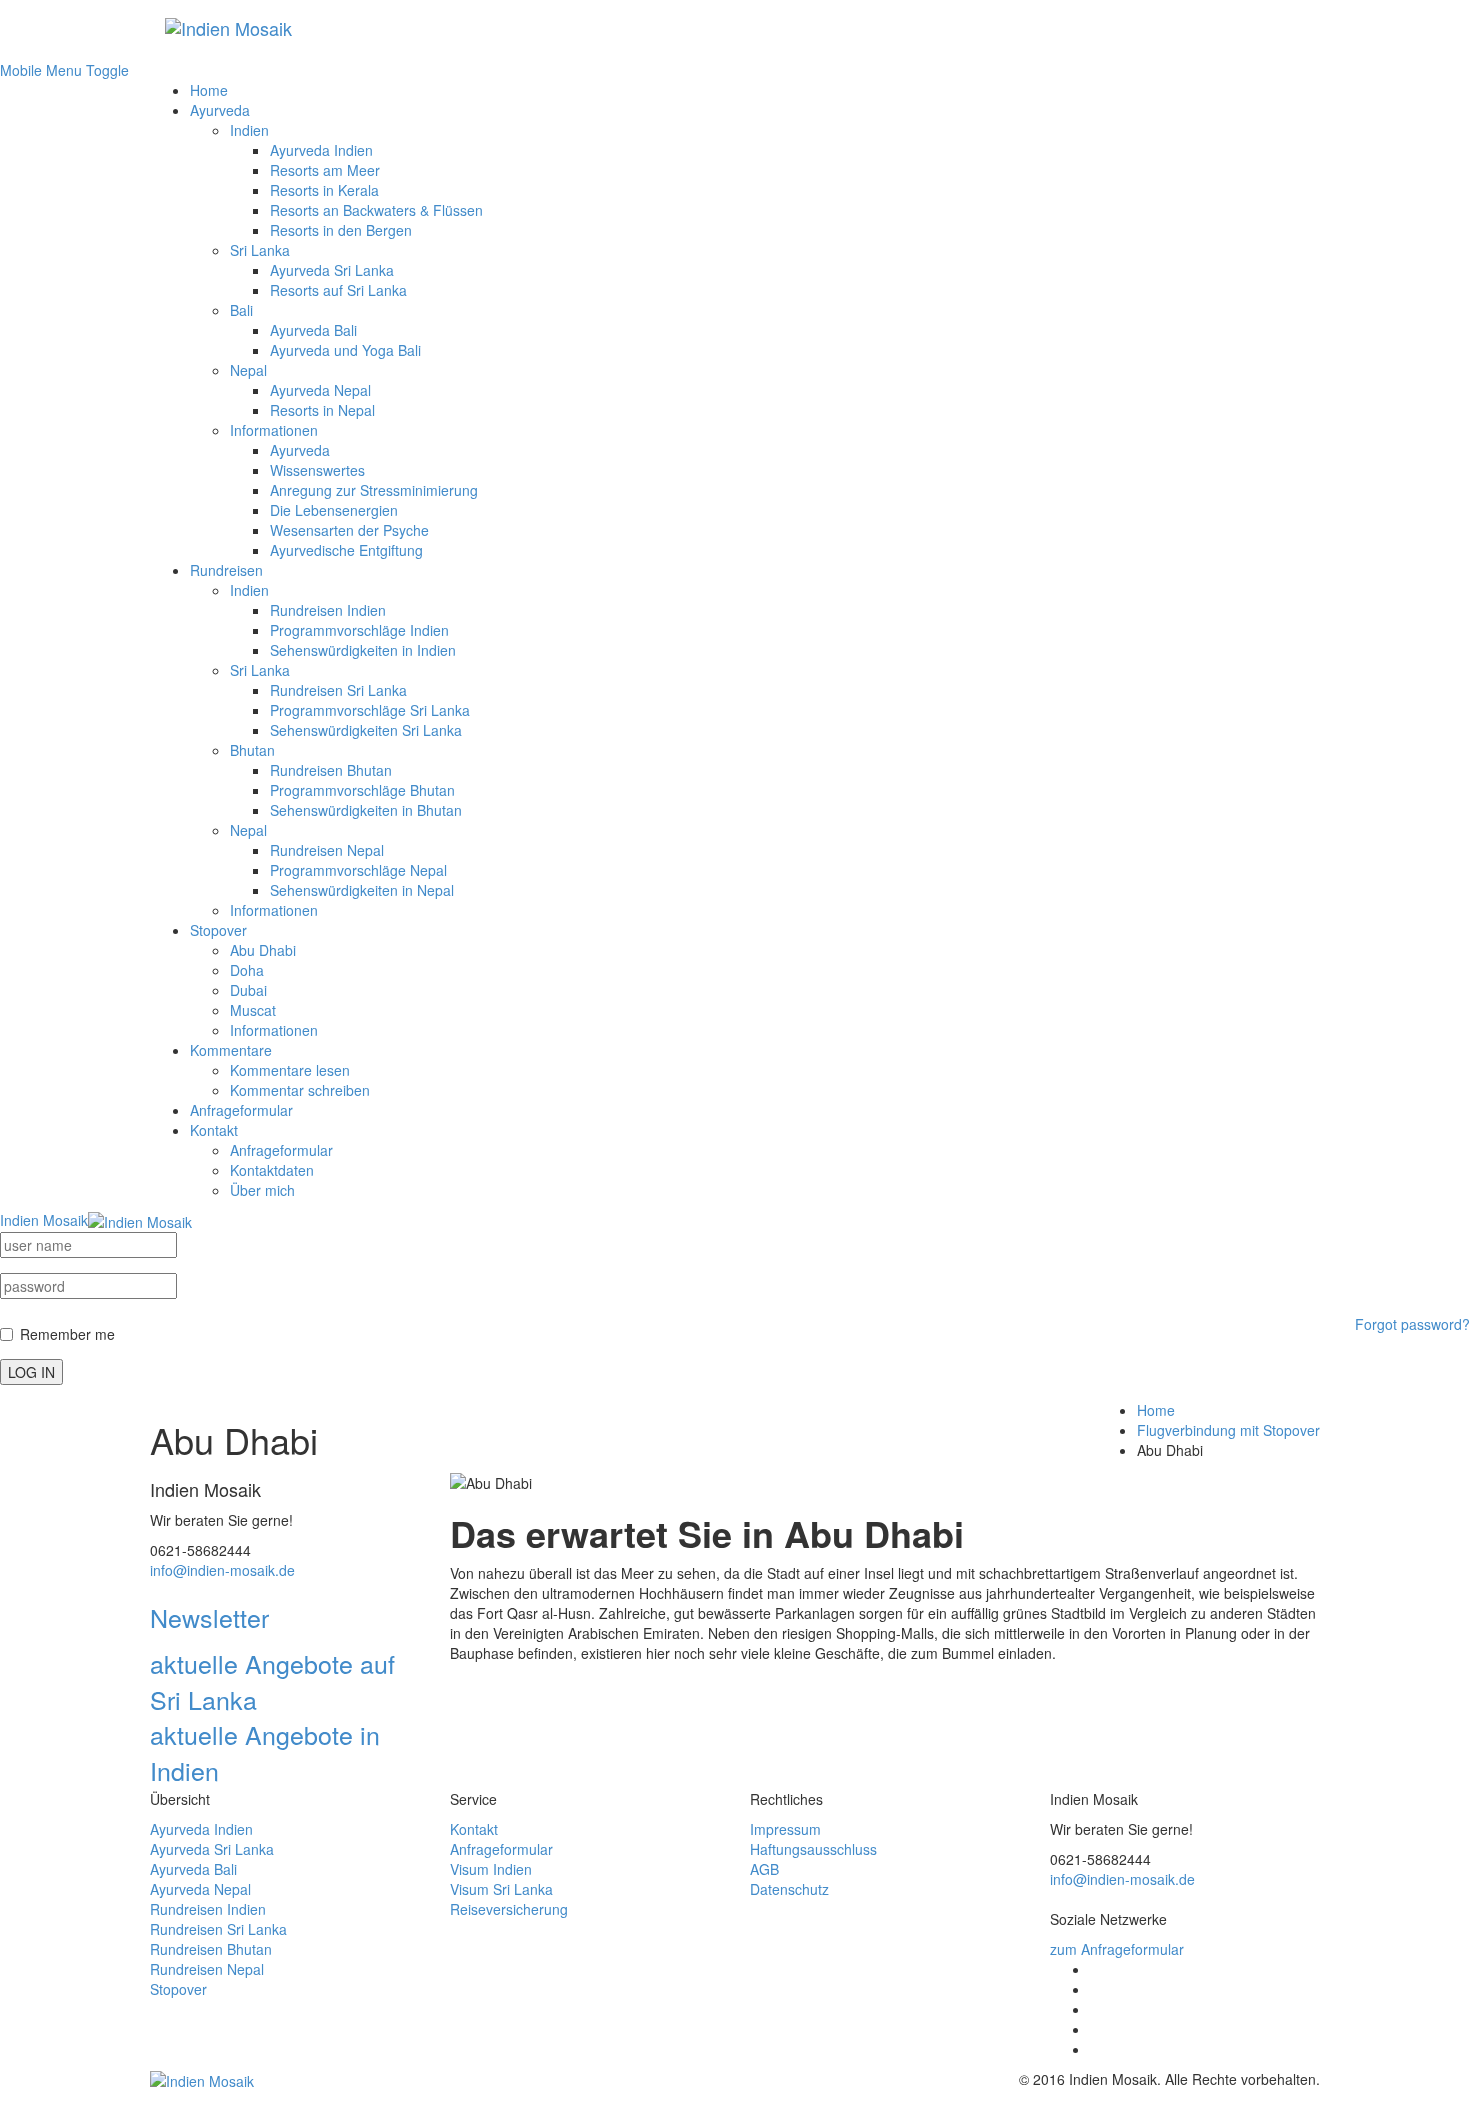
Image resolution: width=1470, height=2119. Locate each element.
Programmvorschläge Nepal (358, 870)
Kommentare (231, 1050)
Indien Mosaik (44, 1220)
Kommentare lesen (290, 1070)
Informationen (274, 430)
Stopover (218, 930)
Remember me (67, 1334)
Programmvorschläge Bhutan (362, 790)
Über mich (262, 1190)
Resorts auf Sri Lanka (338, 290)
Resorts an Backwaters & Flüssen (376, 210)
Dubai (248, 990)
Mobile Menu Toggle (64, 70)
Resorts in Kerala (324, 190)
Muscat (253, 1010)
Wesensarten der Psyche (349, 530)
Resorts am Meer (325, 170)
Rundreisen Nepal (327, 850)
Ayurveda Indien (321, 150)
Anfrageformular (241, 1110)
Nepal (248, 370)
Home (209, 90)
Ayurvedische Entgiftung (346, 550)
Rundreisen (226, 570)
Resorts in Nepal (322, 410)
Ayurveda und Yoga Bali (345, 350)
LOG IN (31, 1372)
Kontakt (214, 1130)
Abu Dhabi (263, 950)
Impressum (785, 1829)
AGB (764, 1869)
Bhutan (252, 750)
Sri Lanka (260, 250)
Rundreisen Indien (328, 610)
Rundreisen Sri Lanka (338, 690)
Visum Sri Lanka (501, 1889)
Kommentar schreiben (300, 1090)
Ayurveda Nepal (320, 390)
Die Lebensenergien (334, 510)
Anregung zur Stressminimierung (374, 490)
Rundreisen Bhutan (331, 770)
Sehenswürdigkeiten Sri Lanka (366, 730)
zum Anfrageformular (1117, 1949)
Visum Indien (491, 1869)
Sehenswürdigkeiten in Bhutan (366, 810)
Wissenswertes (317, 470)
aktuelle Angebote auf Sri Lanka (272, 1681)
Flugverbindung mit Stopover (1228, 1430)
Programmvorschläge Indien (359, 630)
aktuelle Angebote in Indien (265, 1752)
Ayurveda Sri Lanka (332, 270)
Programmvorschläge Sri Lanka (370, 710)
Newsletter (209, 1617)
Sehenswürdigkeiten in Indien (363, 650)
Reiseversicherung (509, 1909)
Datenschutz (789, 1889)
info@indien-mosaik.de (222, 1570)
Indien (249, 130)
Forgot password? (1412, 1324)
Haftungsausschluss (813, 1849)
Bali (241, 310)
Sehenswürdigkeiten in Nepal (362, 890)
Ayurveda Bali (313, 330)
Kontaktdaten (272, 1170)
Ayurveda (220, 110)
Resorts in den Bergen (341, 230)
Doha (247, 970)
